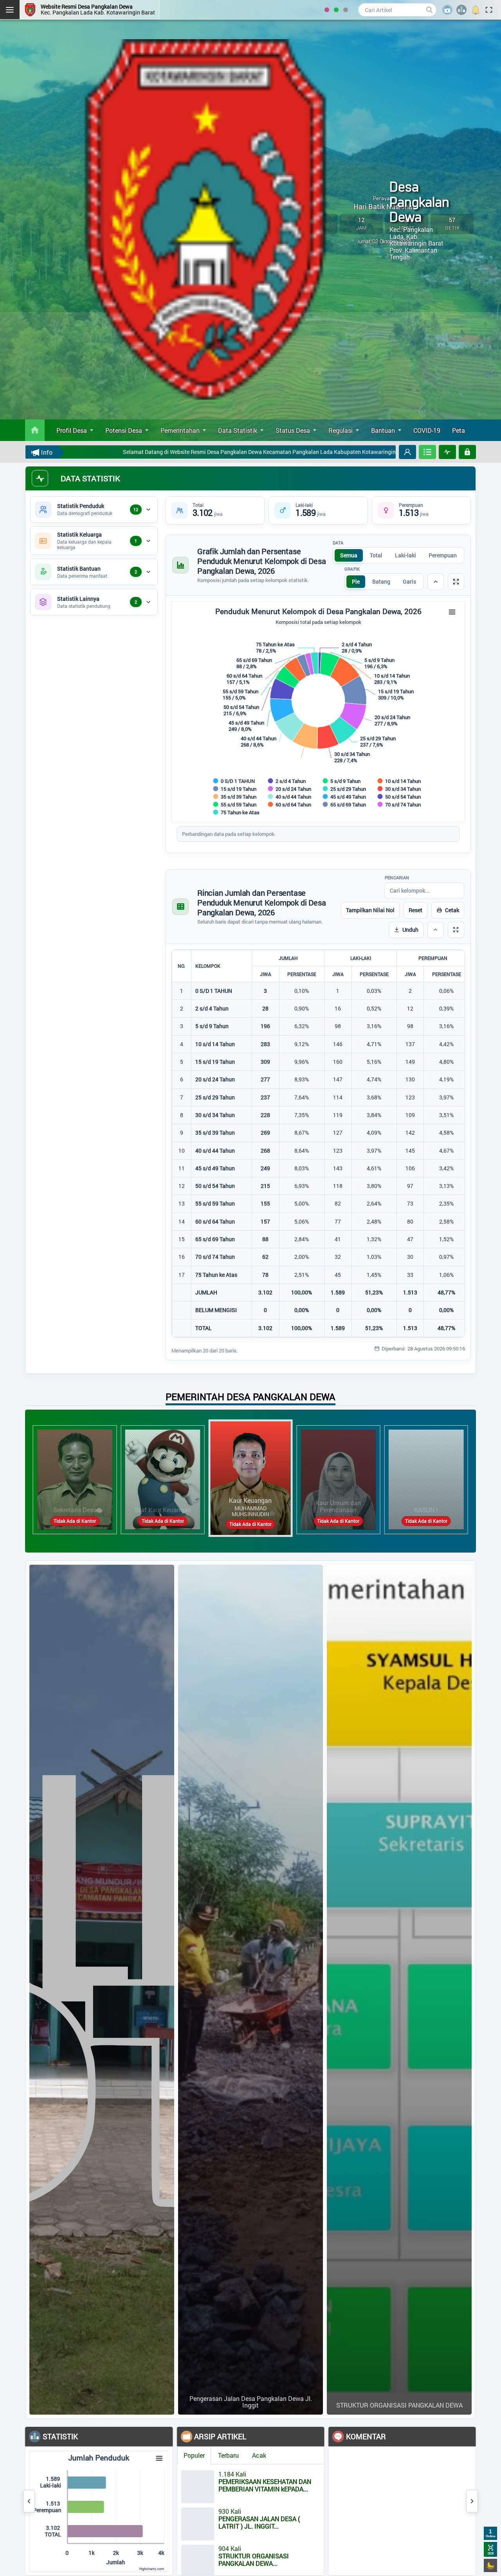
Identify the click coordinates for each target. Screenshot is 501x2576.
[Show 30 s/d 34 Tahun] (399, 789)
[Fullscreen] (456, 582)
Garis (409, 581)
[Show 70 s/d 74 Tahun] (399, 804)
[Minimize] (436, 582)
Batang (381, 581)
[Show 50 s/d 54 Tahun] (399, 797)
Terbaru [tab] (140, 2455)
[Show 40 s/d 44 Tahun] (290, 797)
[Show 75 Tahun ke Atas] (237, 812)
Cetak (452, 910)
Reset (415, 910)
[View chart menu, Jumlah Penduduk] (71, 2458)
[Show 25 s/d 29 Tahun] (345, 789)
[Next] (472, 2501)
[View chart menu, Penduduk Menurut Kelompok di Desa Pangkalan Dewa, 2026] (452, 612)
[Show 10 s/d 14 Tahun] (399, 781)
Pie (356, 581)
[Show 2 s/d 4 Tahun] (287, 781)
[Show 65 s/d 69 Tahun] (345, 804)
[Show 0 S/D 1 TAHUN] (234, 781)
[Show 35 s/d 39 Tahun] (235, 797)
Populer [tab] (106, 2455)
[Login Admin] (467, 452)
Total (376, 555)
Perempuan (443, 555)
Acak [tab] (171, 2455)
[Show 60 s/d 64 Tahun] (290, 804)
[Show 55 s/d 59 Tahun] (235, 804)
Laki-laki (405, 555)
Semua (349, 555)
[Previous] (29, 2501)
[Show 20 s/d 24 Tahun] (290, 789)
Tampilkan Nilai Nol (370, 910)
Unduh (410, 930)
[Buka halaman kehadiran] (427, 452)
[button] (407, 452)
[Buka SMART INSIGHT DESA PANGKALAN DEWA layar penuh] (447, 452)
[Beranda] (35, 430)
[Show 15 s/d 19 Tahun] (235, 789)
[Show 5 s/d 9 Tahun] (342, 781)
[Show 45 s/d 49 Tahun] (345, 797)
